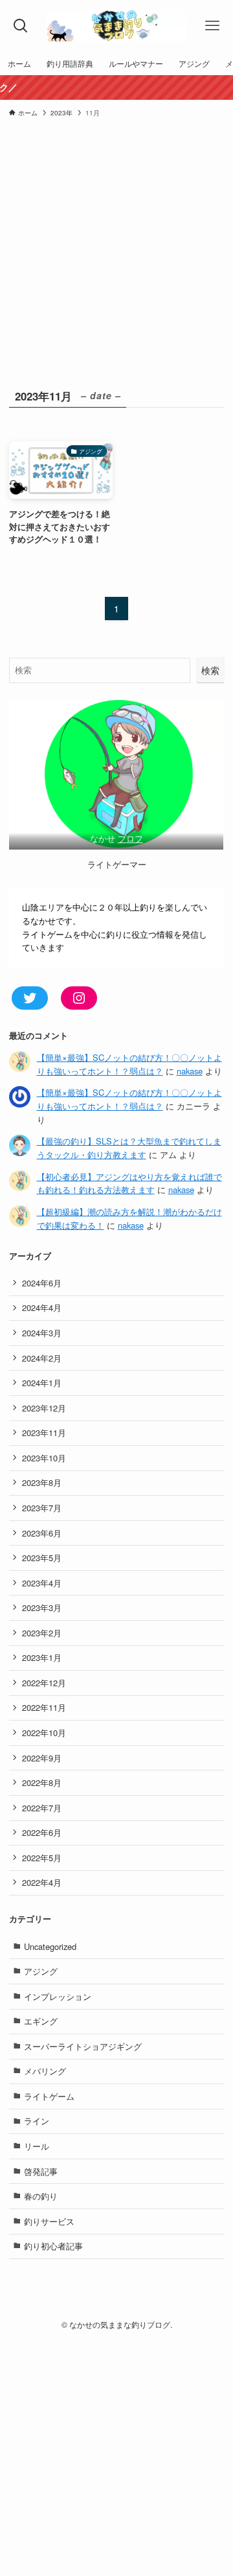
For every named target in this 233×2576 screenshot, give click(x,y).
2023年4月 (42, 1583)
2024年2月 (42, 1358)
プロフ (130, 838)
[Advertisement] (116, 263)
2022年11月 (44, 1707)
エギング (41, 2021)
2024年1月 (42, 1383)
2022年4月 (42, 1882)
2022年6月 (42, 1832)
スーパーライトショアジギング (83, 2046)
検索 (210, 670)
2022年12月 (44, 1683)
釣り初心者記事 (53, 2246)
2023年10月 (44, 1458)
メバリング (45, 2071)
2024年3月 (42, 1333)
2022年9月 (42, 1758)
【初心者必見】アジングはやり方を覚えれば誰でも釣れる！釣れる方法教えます (129, 1183)
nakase (190, 1071)
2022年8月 (42, 1782)
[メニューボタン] (212, 26)
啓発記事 (41, 2171)
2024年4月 (42, 1307)
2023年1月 (42, 1657)
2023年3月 (42, 1607)
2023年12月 (44, 1408)
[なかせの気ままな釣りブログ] (116, 26)
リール (37, 2146)
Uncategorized (50, 1946)
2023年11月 (44, 1433)
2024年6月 (42, 1283)
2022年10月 (44, 1733)
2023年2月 (42, 1633)
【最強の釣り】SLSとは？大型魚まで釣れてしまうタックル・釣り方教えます (129, 1148)
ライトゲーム (49, 2096)
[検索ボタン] (21, 26)
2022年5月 (42, 1858)
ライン (37, 2121)
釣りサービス (49, 2221)
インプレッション (58, 1996)
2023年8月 (42, 1482)
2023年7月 (42, 1508)
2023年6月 (42, 1533)
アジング (41, 1971)
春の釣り (41, 2196)
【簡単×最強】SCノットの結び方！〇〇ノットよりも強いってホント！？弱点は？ (129, 1064)
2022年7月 (42, 1808)
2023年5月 (42, 1558)
